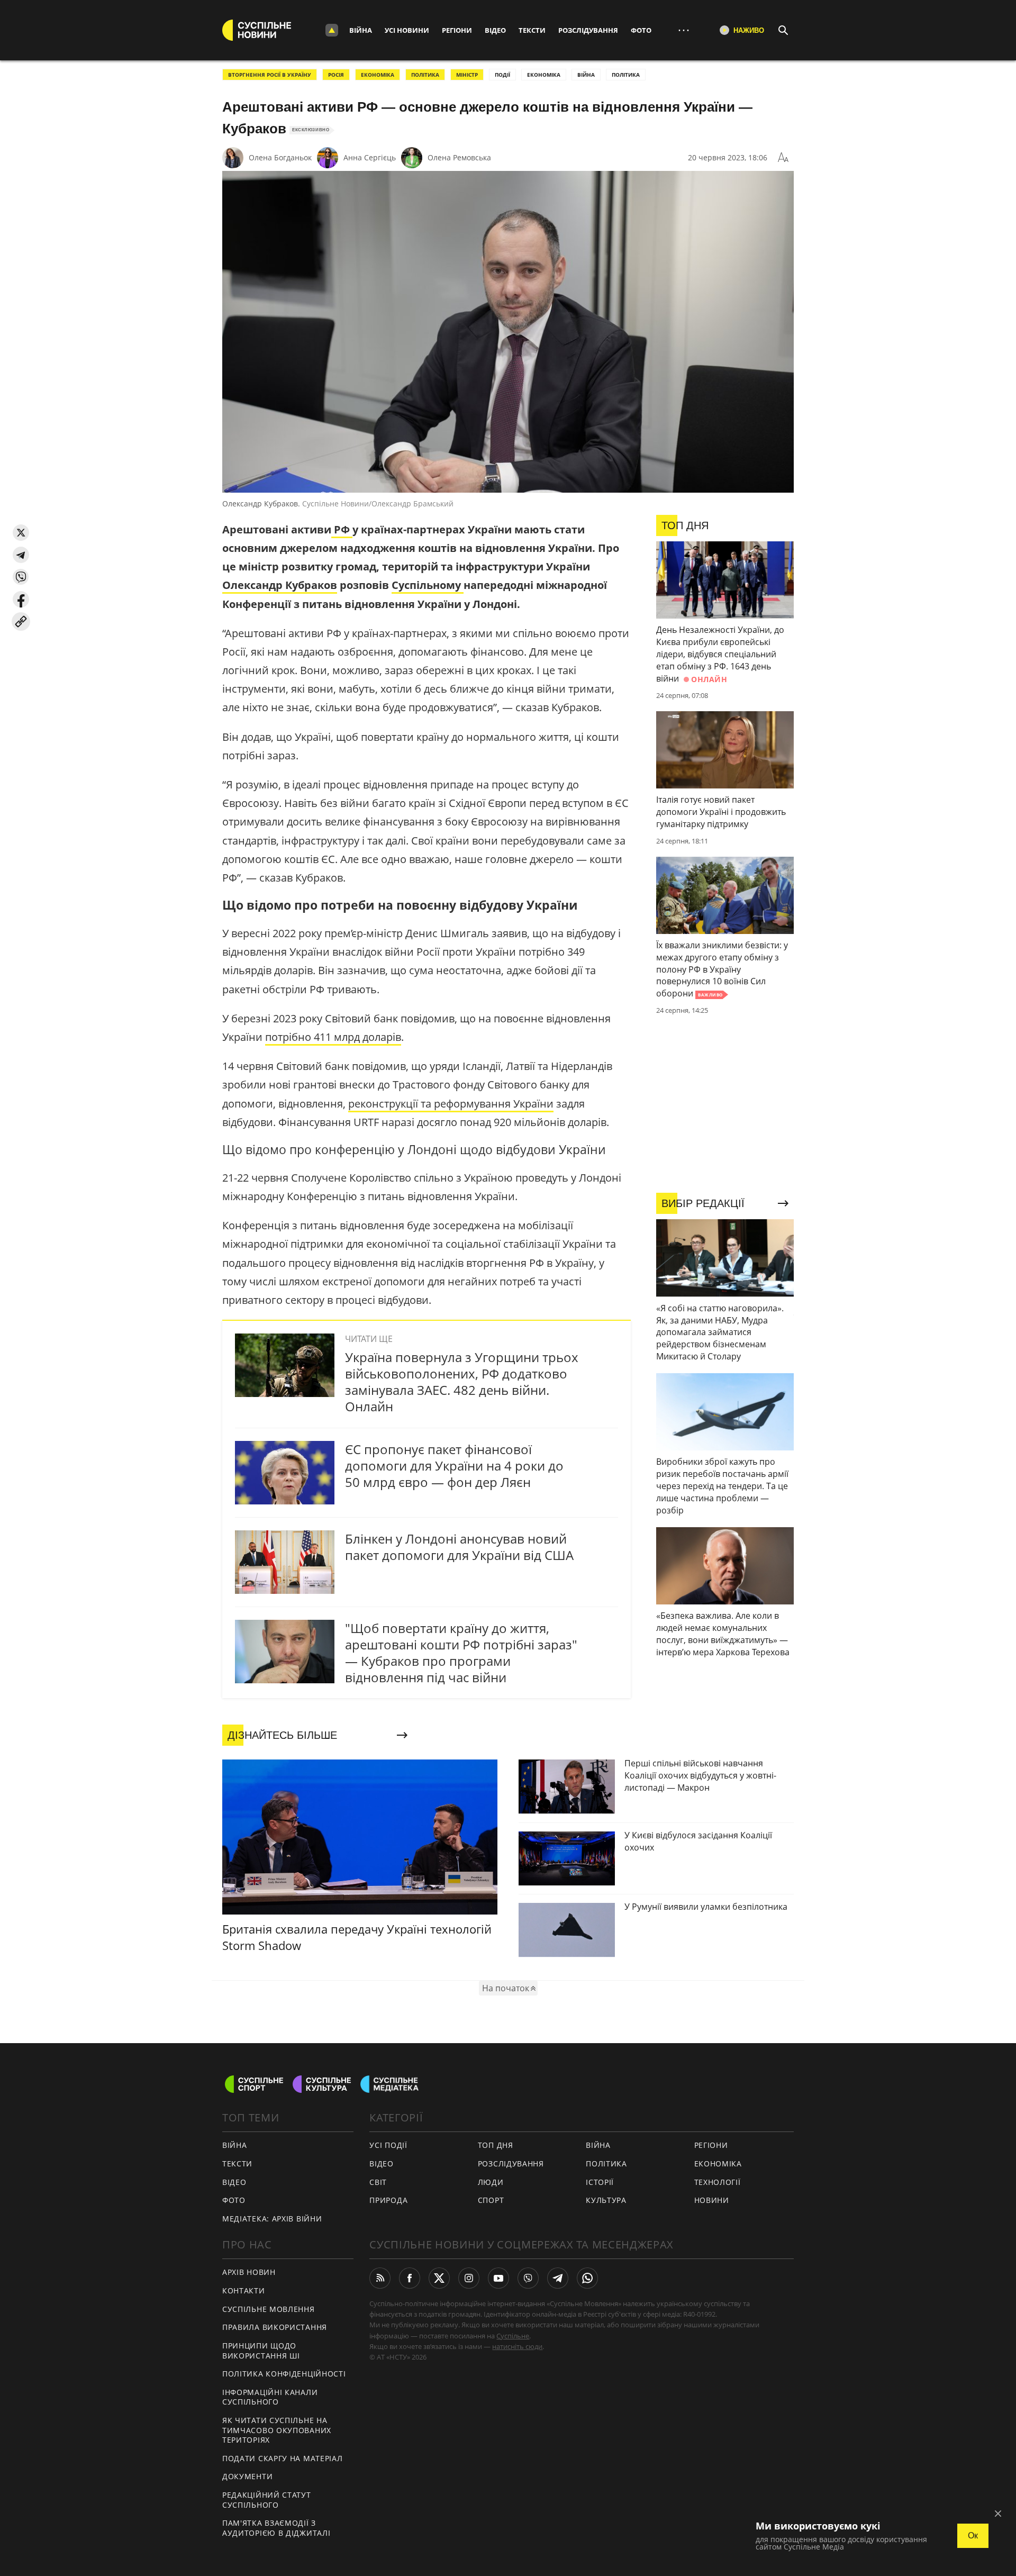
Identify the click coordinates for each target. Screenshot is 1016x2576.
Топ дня (496, 2145)
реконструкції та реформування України (451, 1104)
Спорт (491, 2200)
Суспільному (428, 585)
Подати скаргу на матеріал (283, 2458)
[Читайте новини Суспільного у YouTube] (498, 2278)
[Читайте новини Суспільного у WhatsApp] (587, 2278)
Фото (641, 30)
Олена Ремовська (459, 157)
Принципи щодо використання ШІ (261, 2351)
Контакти (244, 2291)
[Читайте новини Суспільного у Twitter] (439, 2278)
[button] (21, 533)
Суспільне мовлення (269, 2309)
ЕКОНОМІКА (378, 75)
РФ (342, 529)
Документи (247, 2476)
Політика (606, 2164)
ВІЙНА (586, 75)
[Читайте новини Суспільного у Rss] (380, 2278)
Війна (361, 30)
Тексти (532, 30)
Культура (606, 2200)
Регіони (457, 30)
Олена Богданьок (280, 157)
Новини (712, 2200)
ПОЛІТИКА (425, 75)
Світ (378, 2182)
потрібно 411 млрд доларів (333, 1037)
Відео (495, 30)
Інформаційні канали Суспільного (270, 2397)
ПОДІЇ (502, 75)
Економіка (718, 2164)
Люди (491, 2182)
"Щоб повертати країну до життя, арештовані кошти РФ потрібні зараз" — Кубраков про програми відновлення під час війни (461, 1653)
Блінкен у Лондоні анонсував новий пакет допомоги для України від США (459, 1547)
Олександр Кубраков (280, 585)
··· (684, 30)
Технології (718, 2182)
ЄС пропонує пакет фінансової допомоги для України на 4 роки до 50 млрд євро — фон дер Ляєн (454, 1466)
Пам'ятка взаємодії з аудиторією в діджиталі (276, 2528)
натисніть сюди (517, 2346)
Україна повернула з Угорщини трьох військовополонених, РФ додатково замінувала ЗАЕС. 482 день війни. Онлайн (462, 1382)
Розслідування (588, 30)
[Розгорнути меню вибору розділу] (332, 30)
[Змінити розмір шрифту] (783, 158)
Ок (973, 2536)
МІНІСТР (467, 75)
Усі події (388, 2145)
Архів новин (249, 2272)
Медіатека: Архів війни (272, 2219)
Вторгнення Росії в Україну (270, 75)
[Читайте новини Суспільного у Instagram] (469, 2278)
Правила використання (275, 2327)
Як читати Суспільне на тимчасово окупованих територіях (277, 2430)
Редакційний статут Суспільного (267, 2500)
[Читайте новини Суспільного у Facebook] (410, 2278)
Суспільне (513, 2336)
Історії (600, 2182)
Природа (388, 2200)
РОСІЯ (336, 75)
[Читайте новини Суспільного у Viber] (528, 2278)
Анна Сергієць (370, 157)
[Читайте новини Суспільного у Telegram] (558, 2278)
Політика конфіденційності (284, 2374)
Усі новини (407, 30)
